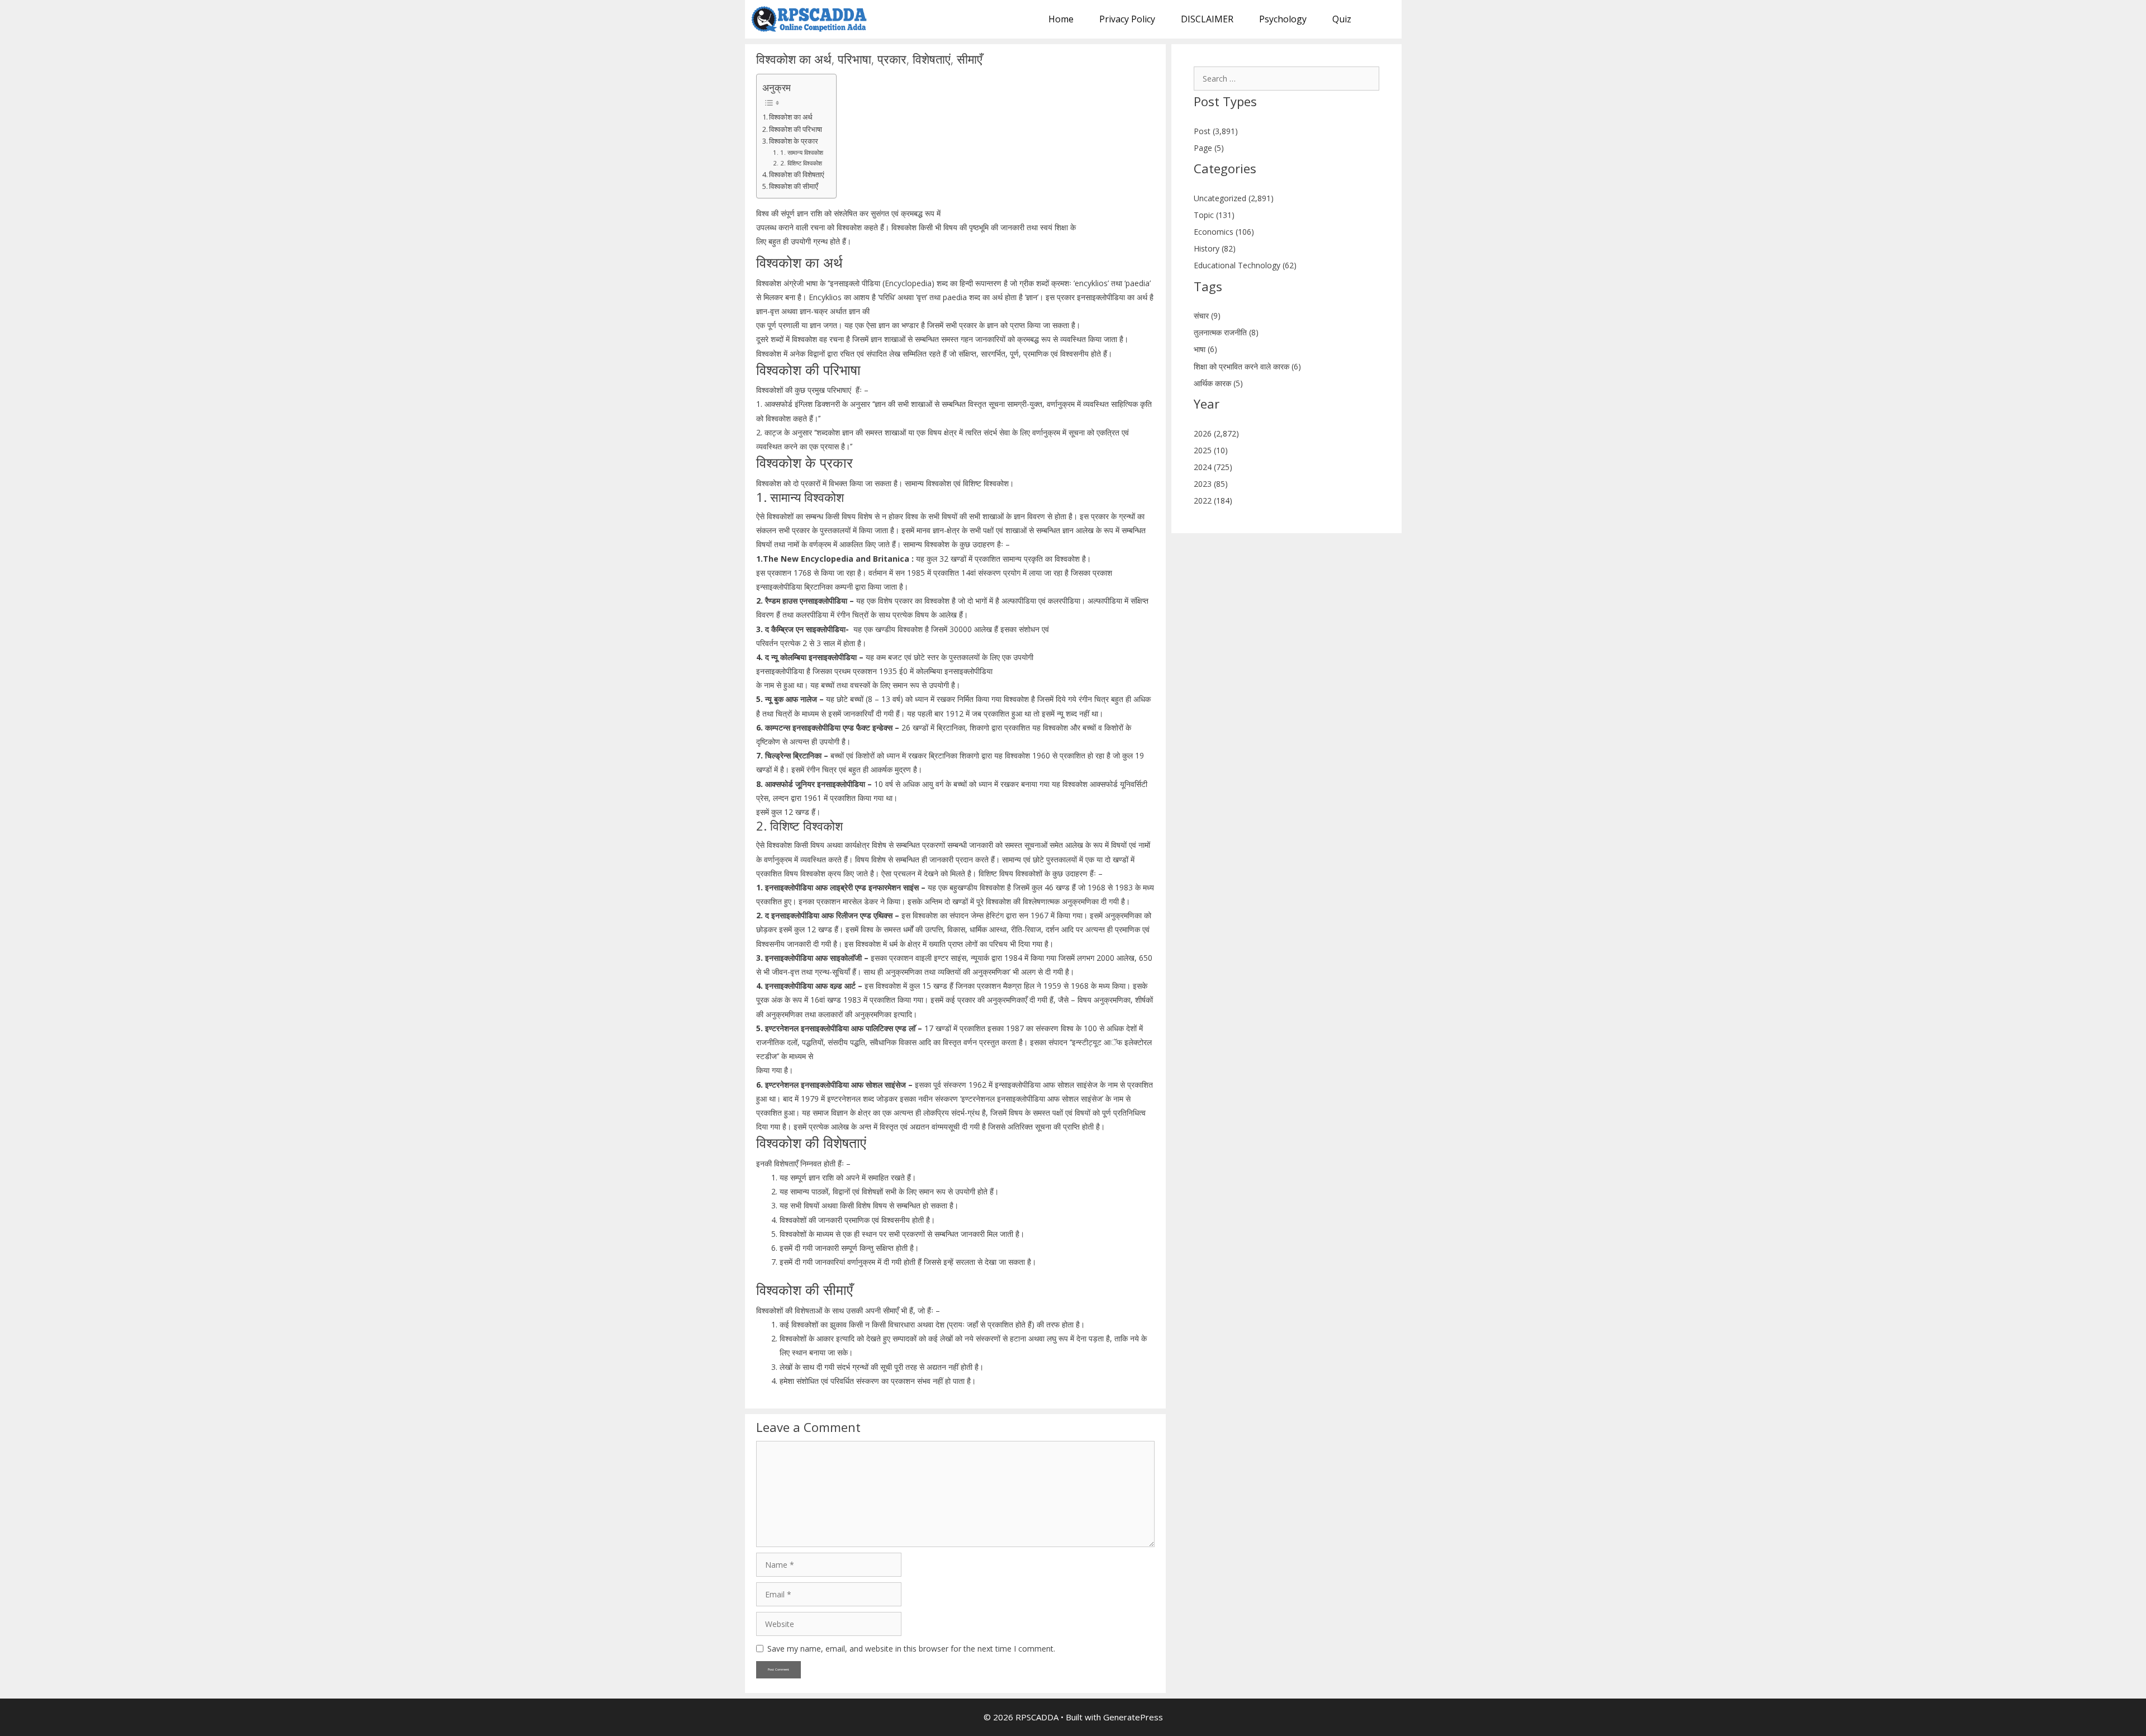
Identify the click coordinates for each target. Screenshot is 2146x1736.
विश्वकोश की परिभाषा (796, 129)
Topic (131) (1214, 215)
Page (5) (1209, 148)
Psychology (1283, 19)
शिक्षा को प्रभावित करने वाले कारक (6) (1247, 366)
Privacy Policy (1127, 19)
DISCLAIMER (1207, 19)
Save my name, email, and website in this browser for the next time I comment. (911, 1649)
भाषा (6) (1205, 349)
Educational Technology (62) (1245, 265)
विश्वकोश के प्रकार (794, 141)
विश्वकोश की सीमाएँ (794, 186)
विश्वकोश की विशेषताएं (797, 175)
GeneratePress (1133, 1717)
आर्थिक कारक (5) (1218, 383)
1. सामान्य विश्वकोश (802, 152)
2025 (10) (1211, 450)
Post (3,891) (1216, 131)
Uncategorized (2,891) (1234, 198)
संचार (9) (1207, 316)
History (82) (1215, 248)
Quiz (1342, 19)
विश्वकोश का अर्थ (791, 117)
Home (1061, 19)
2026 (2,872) (1216, 433)
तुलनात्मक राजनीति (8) (1226, 332)
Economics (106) (1224, 232)
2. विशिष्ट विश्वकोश (802, 163)
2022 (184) (1213, 501)
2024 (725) (1213, 467)
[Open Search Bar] (1383, 19)
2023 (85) (1211, 484)
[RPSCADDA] (812, 19)
